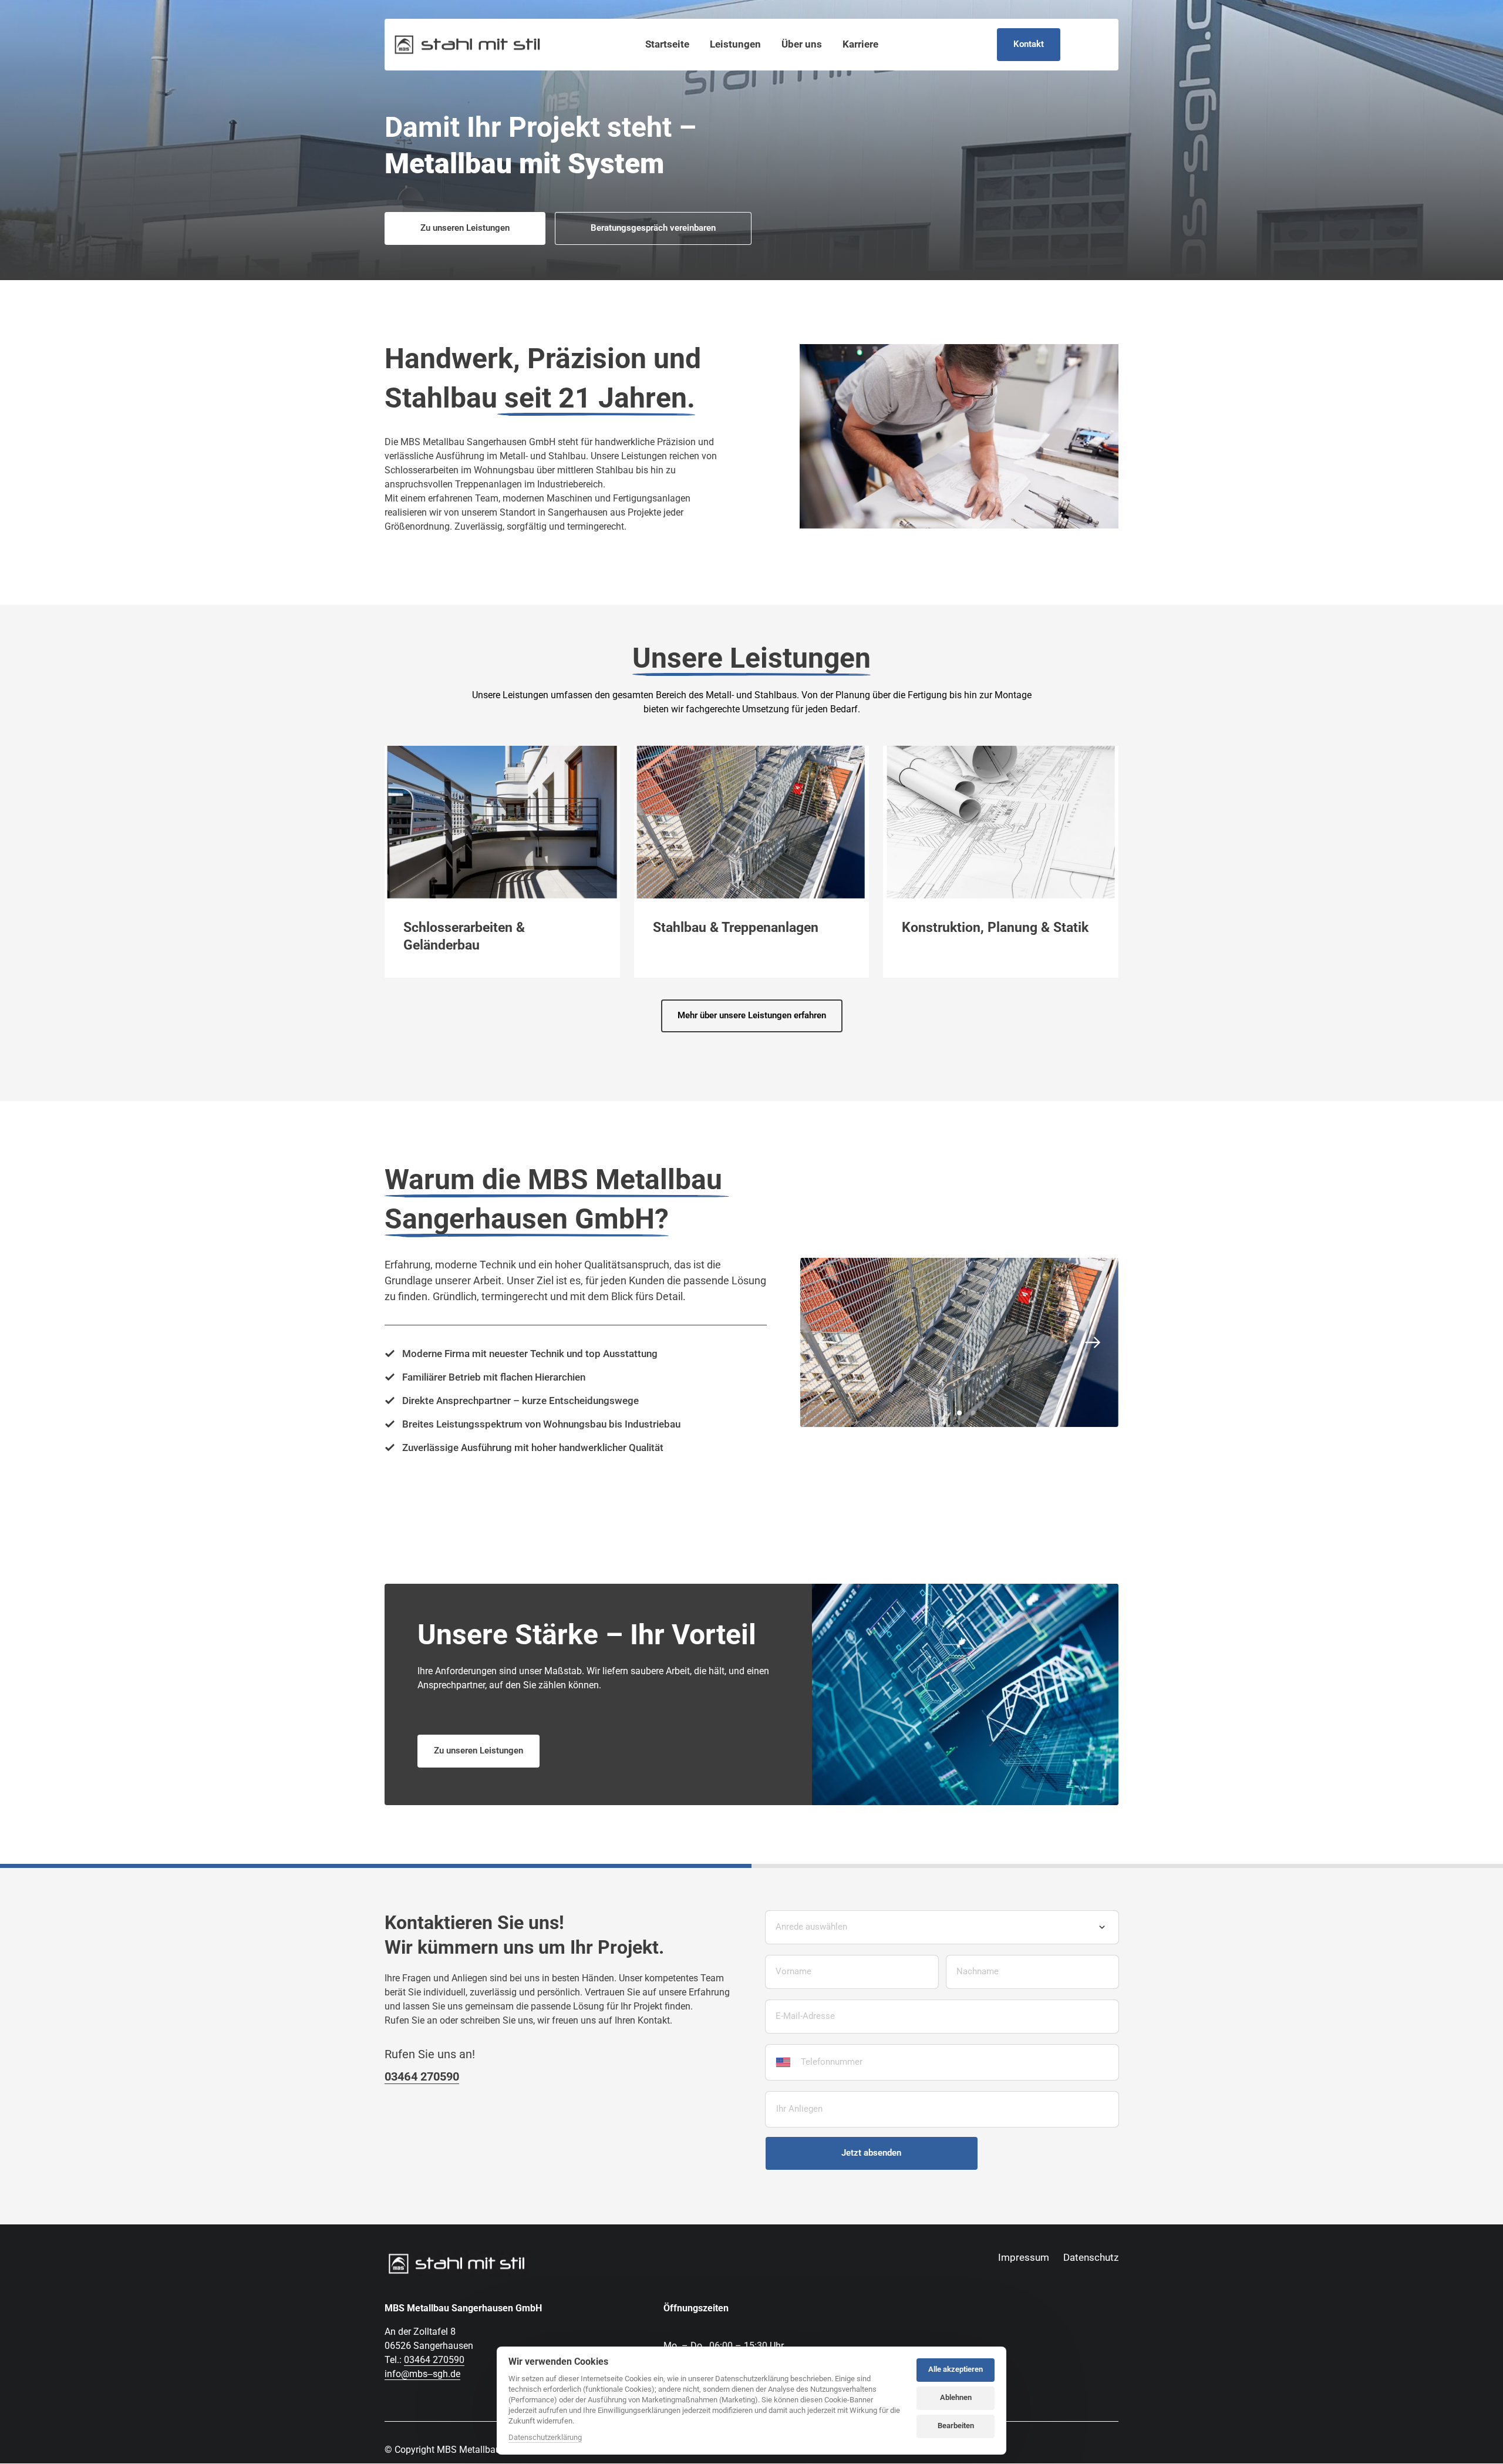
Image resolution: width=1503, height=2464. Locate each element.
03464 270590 (434, 2360)
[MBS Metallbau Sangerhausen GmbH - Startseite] (467, 45)
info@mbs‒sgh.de (422, 2374)
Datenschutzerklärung (545, 2438)
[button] (1133, 862)
